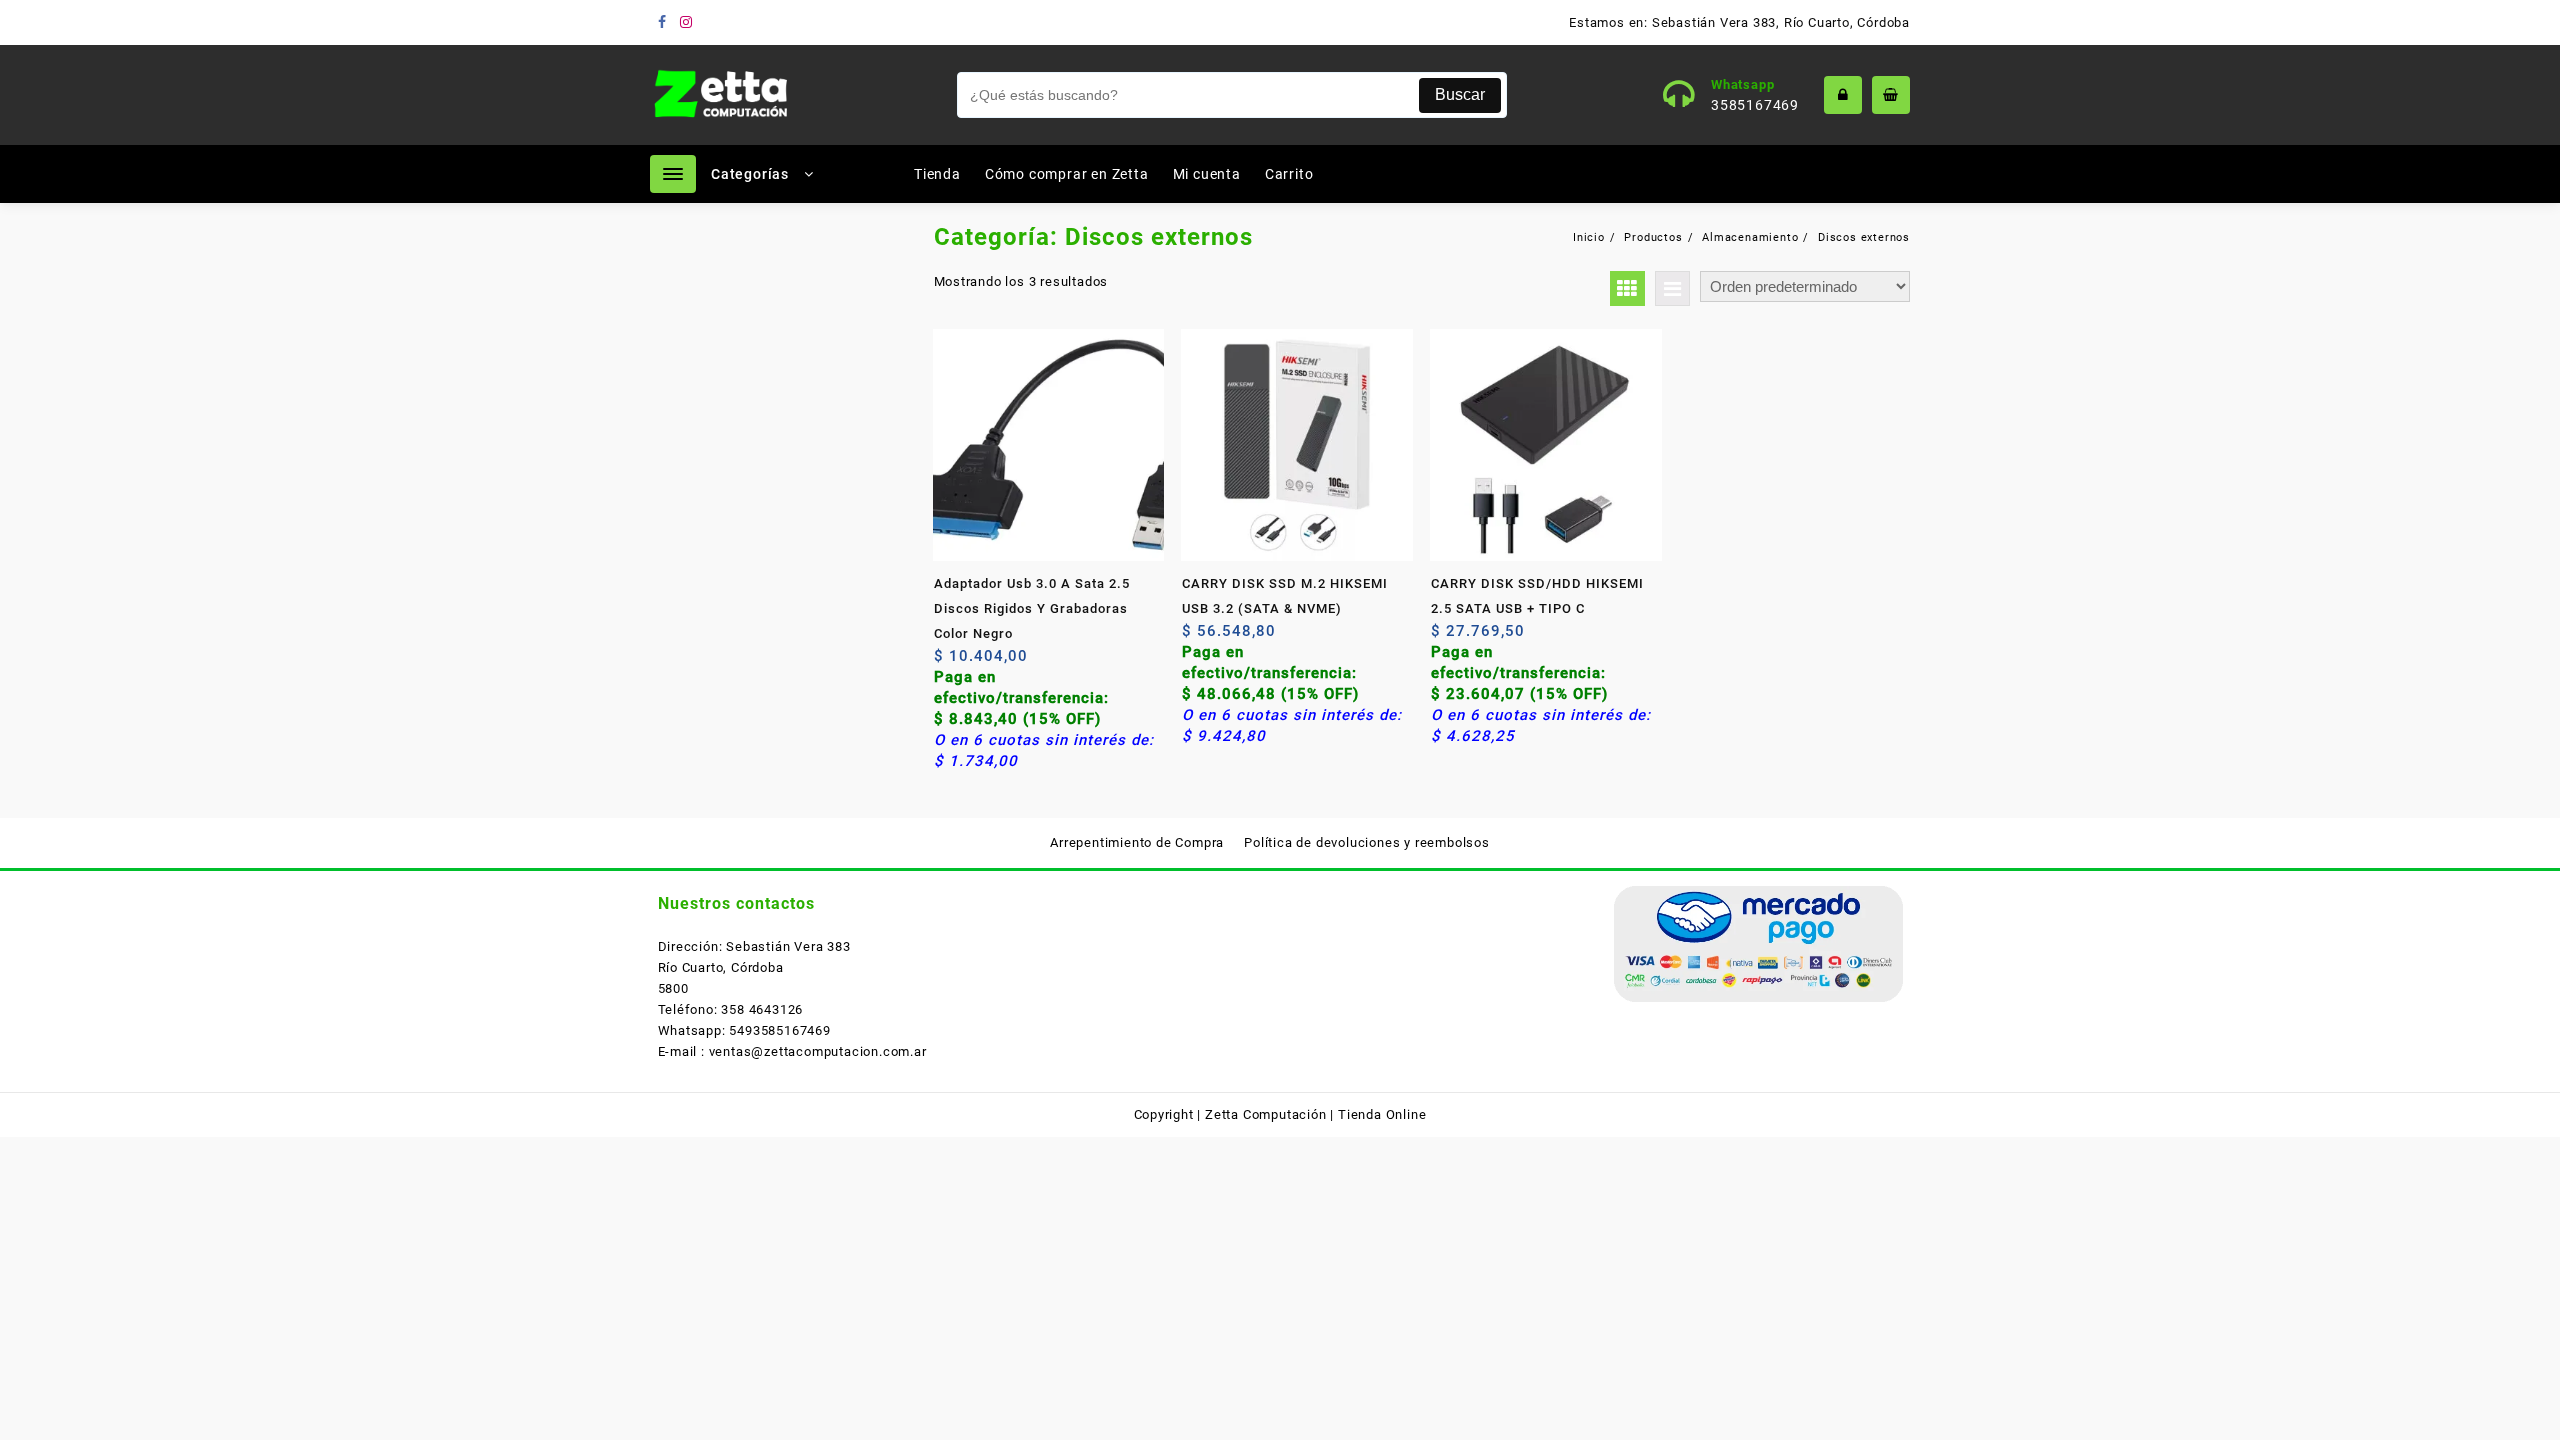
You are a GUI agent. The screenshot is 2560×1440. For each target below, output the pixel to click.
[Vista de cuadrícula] (1627, 288)
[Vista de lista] (1672, 288)
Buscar (1460, 94)
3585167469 (1755, 105)
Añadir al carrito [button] (951, 663)
